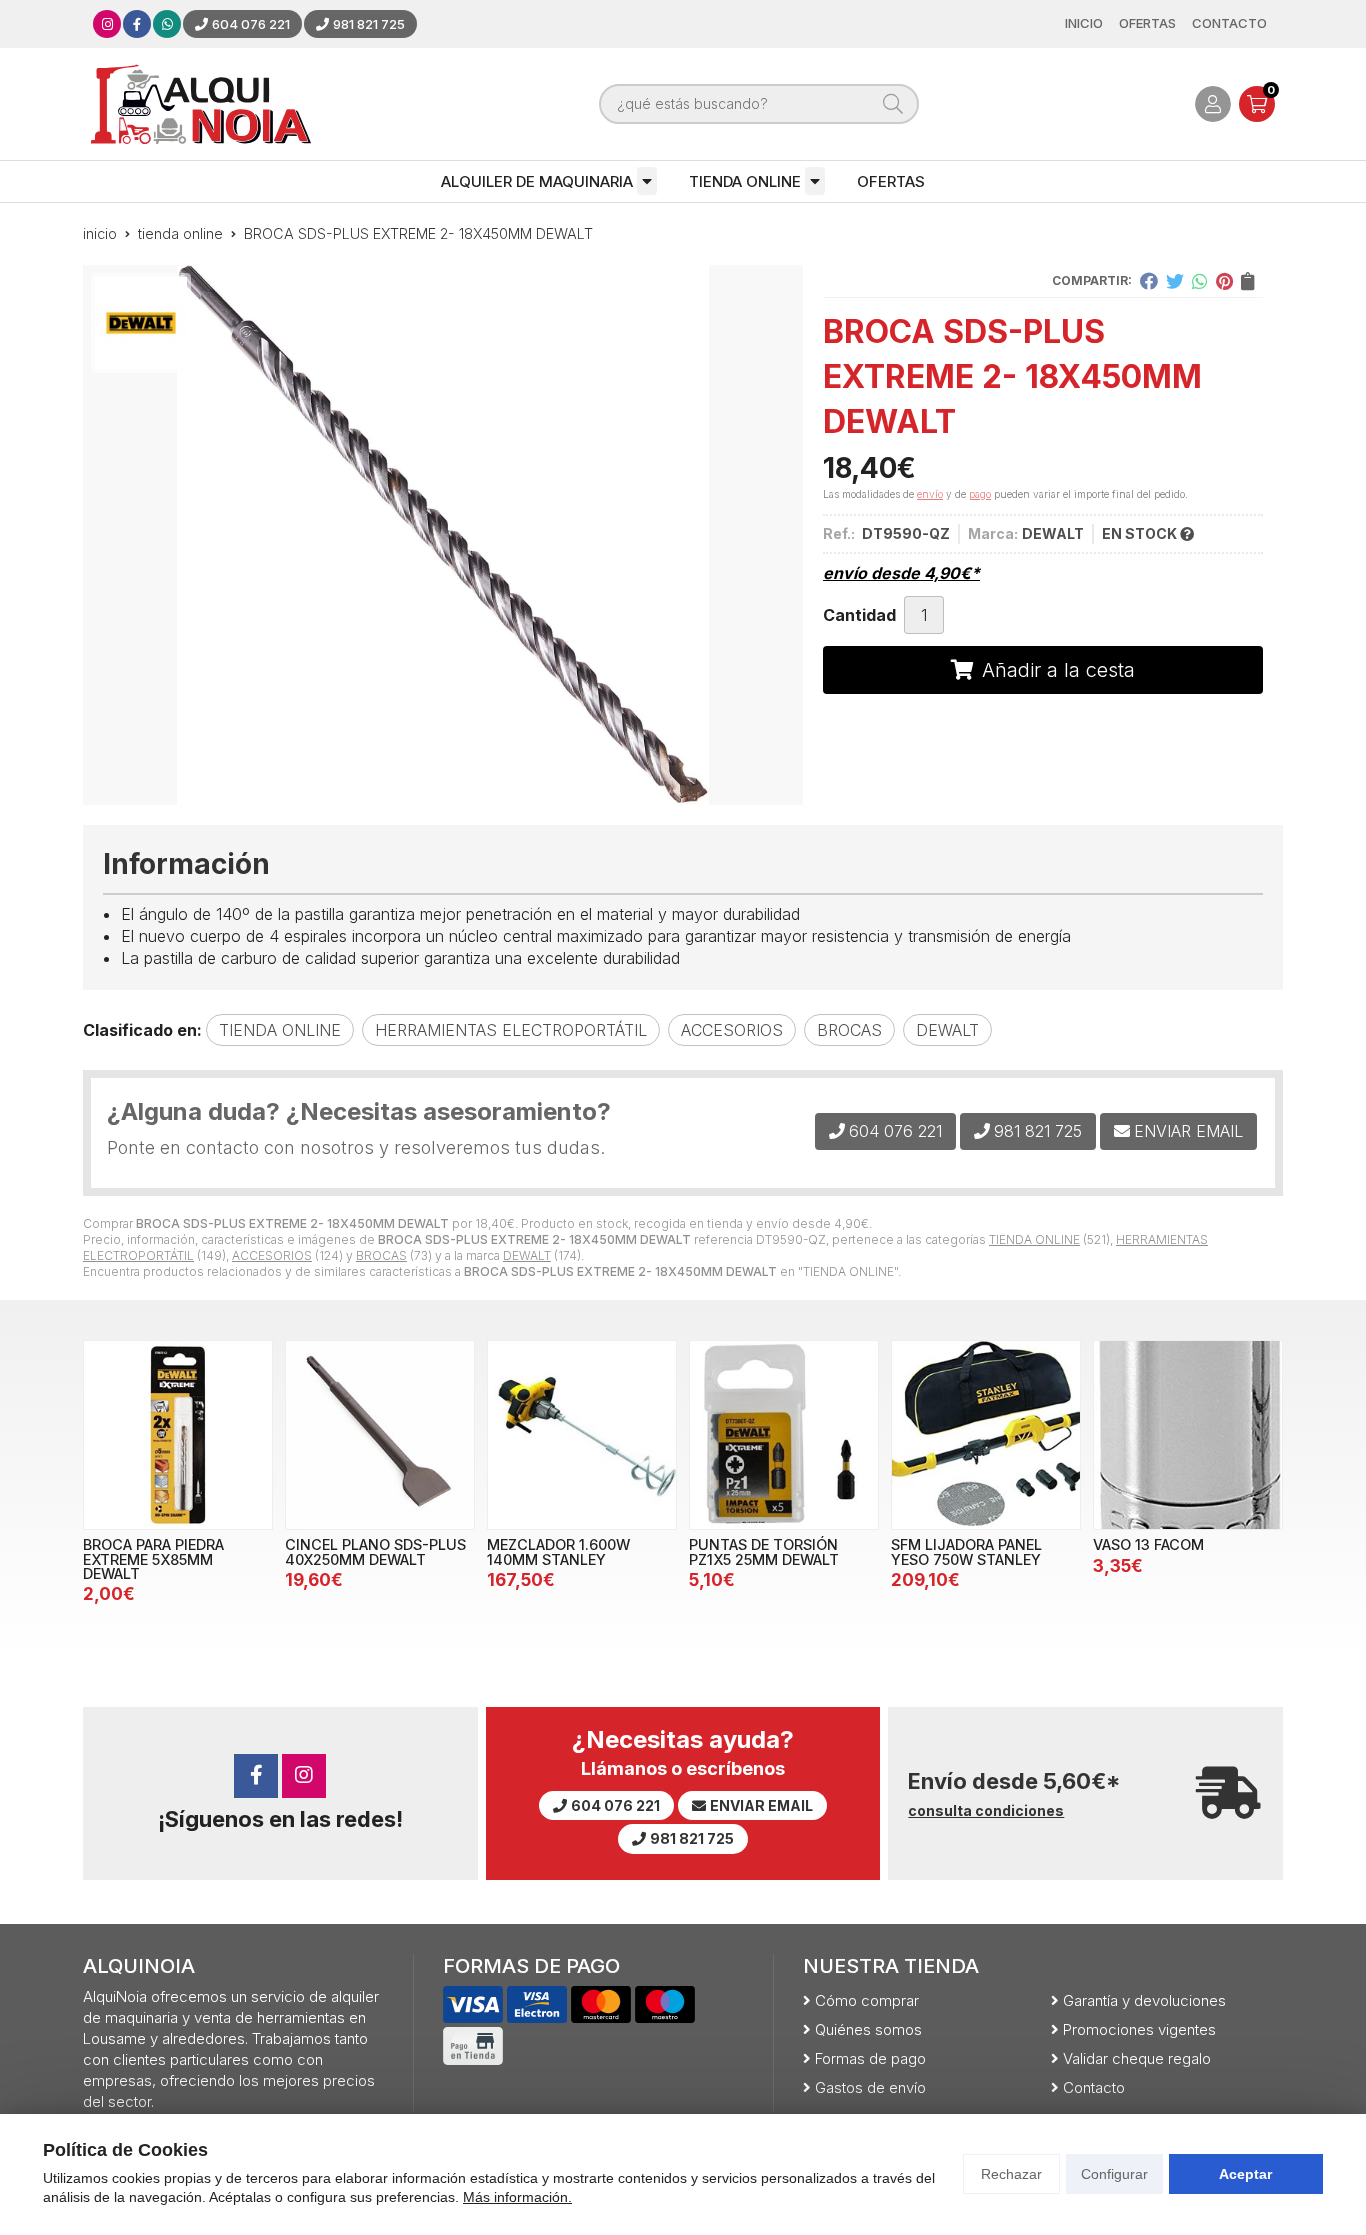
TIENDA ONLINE (745, 181)
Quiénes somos (868, 2029)
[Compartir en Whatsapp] (1200, 281)
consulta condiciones (986, 1811)
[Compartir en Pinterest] (1224, 281)
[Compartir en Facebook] (1149, 281)
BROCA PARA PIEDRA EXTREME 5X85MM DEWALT (153, 1559)
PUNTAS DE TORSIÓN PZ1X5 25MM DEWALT (764, 1551)
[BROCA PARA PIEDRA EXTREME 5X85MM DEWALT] (178, 1435)
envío (930, 494)
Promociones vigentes (1139, 2029)
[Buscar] (893, 104)
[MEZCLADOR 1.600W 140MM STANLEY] (582, 1435)
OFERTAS (891, 181)
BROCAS (381, 1255)
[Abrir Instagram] (107, 24)
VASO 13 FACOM (1148, 1544)
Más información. (517, 2197)
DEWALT (527, 1255)
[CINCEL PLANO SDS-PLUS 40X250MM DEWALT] (380, 1435)
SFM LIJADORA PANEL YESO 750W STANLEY (966, 1551)
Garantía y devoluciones (1144, 2000)
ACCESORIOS (272, 1255)
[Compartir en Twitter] (1175, 281)
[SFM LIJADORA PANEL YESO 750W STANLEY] (986, 1435)
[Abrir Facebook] (137, 24)
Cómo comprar (867, 2000)
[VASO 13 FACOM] (1188, 1435)
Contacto (1094, 2087)
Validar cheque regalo (1137, 2058)
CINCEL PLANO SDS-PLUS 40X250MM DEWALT (375, 1551)
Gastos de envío (870, 2087)
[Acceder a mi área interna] (1213, 104)
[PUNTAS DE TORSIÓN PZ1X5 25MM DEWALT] (784, 1435)
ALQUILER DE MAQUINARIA (537, 181)
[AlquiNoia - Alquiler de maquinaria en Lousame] (201, 104)
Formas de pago (870, 2058)
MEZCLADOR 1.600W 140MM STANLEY (558, 1551)
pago (980, 494)
